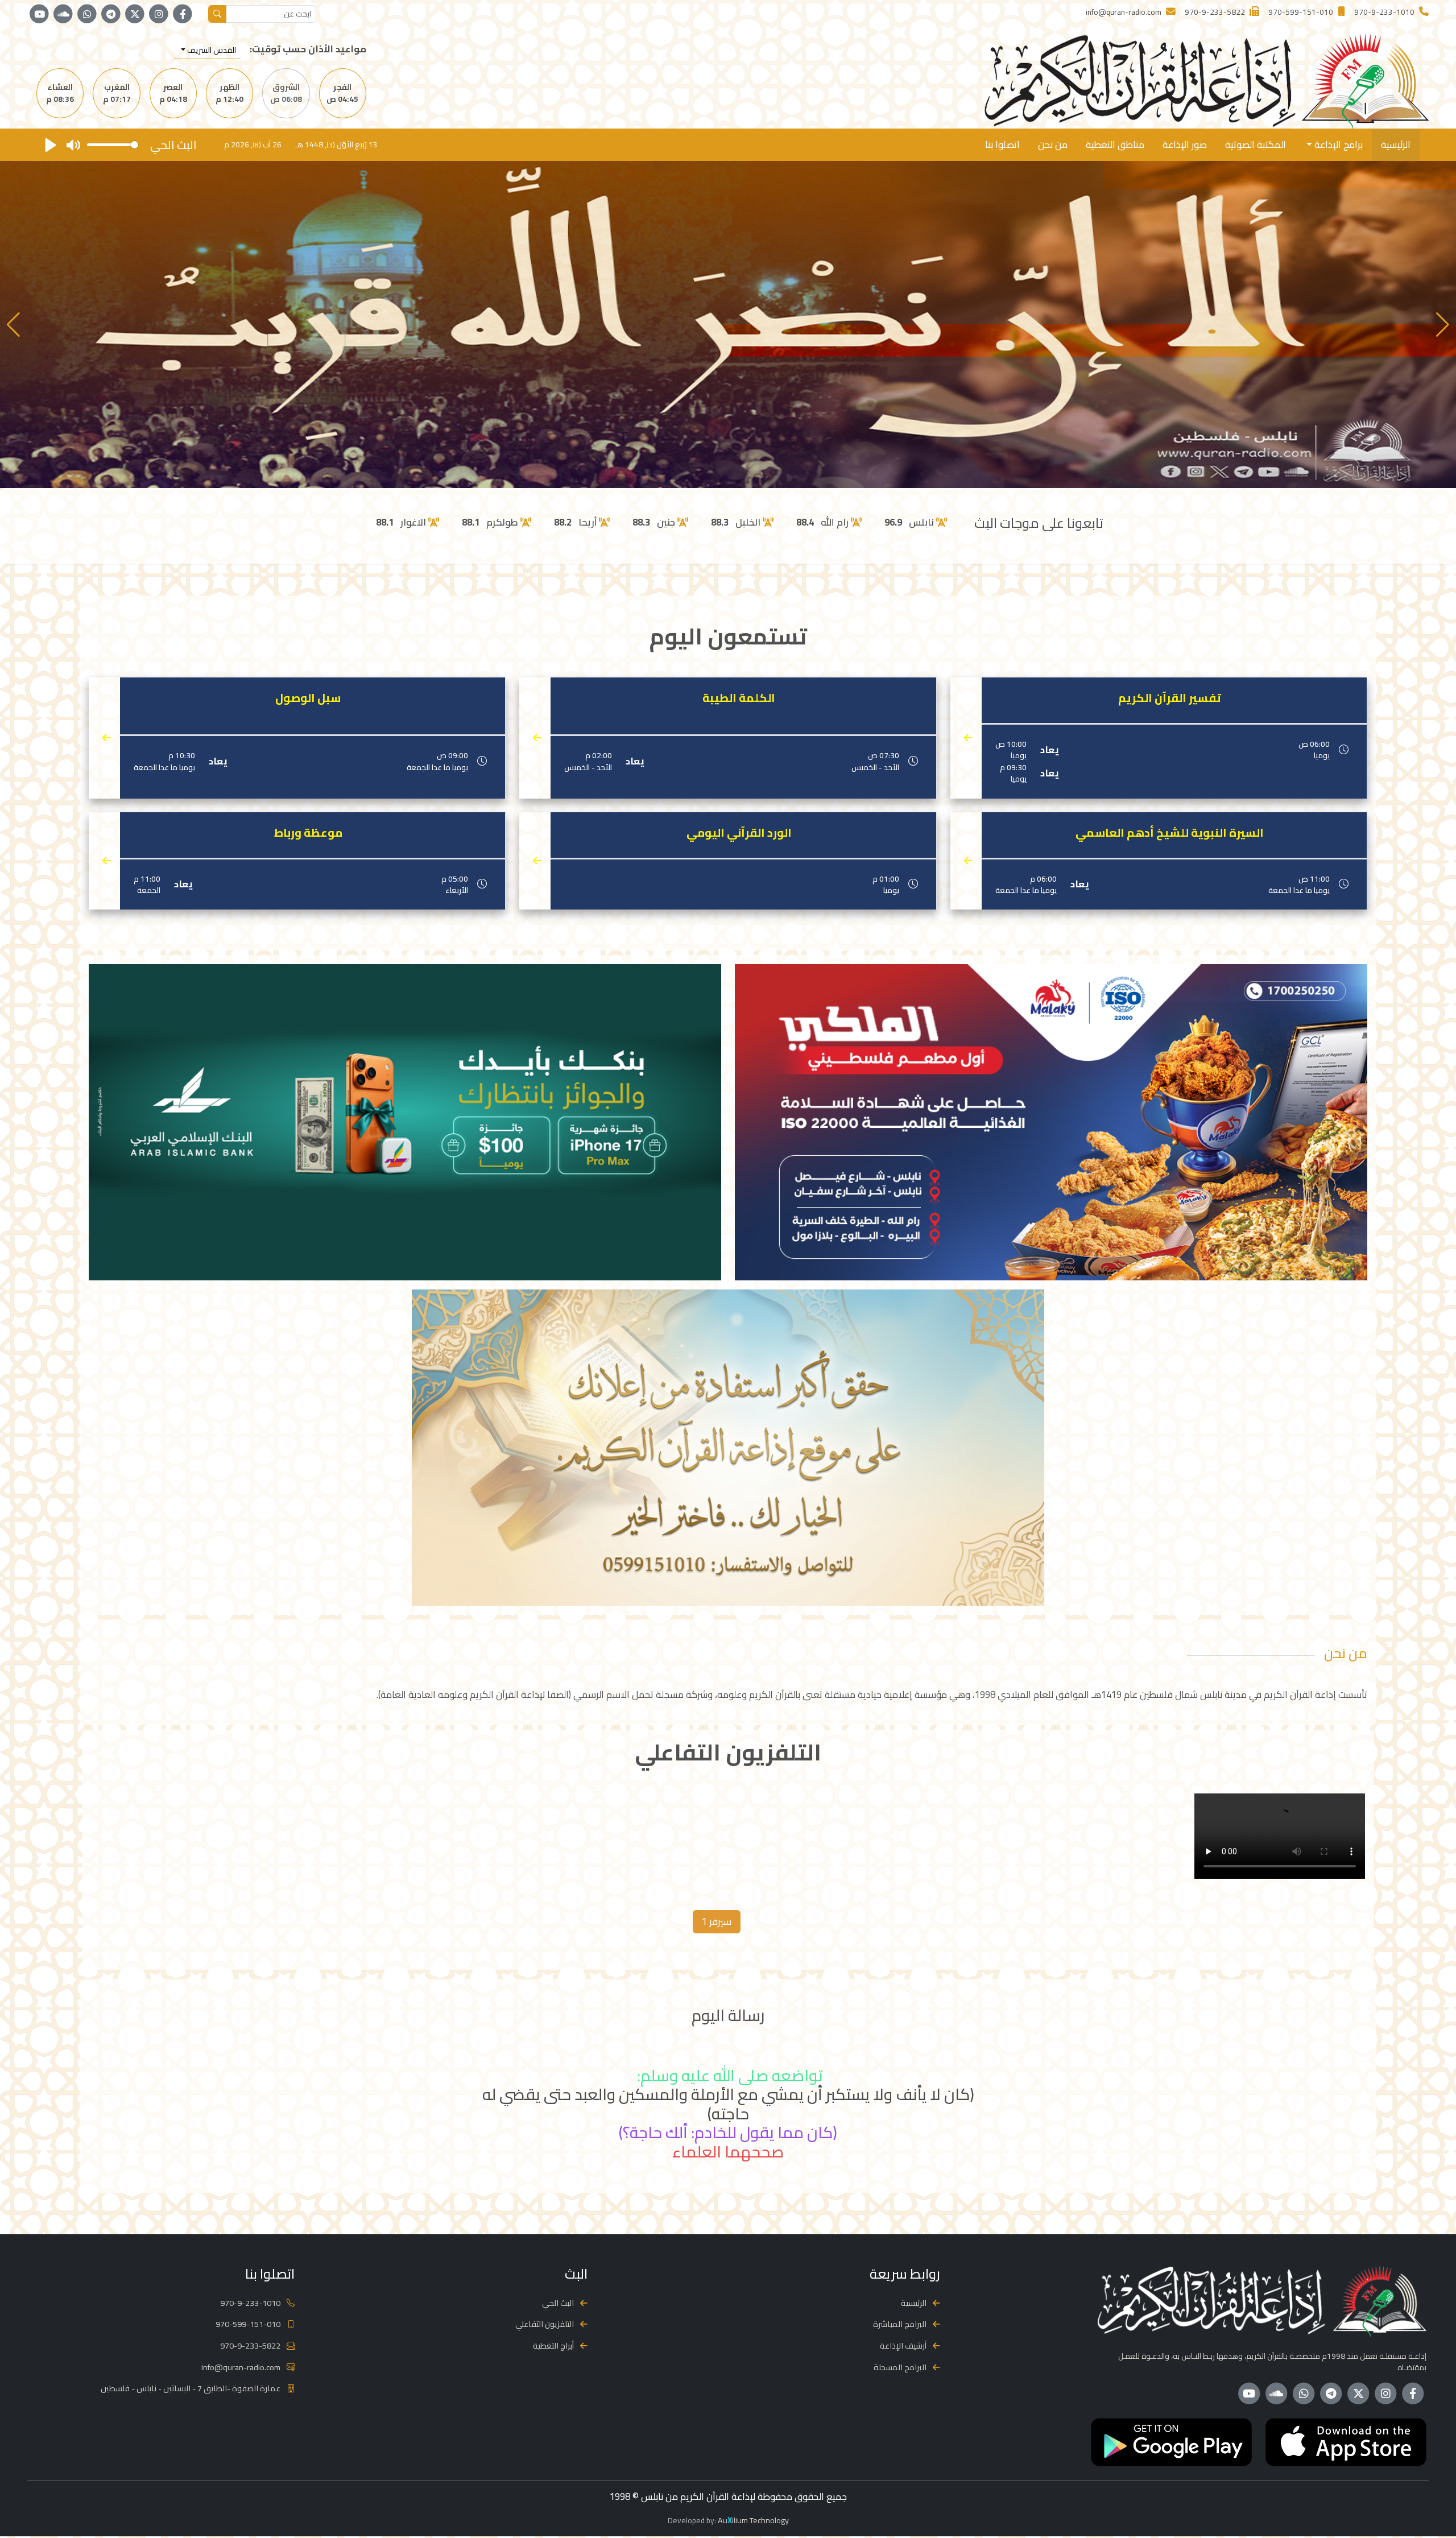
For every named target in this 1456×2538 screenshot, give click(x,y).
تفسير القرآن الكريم (1170, 698)
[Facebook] (183, 14)
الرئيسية (1396, 144)
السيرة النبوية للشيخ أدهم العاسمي (1170, 833)
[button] (13, 325)
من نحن (1053, 144)
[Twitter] (135, 14)
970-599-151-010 (248, 2324)
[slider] (113, 145)
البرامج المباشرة (900, 2324)
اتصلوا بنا (1002, 144)
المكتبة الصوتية (1256, 144)
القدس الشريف (211, 50)
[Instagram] (159, 14)
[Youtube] (39, 14)
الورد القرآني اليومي (739, 833)
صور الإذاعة (1185, 144)
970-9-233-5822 (250, 2345)
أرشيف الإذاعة (903, 2345)
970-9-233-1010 (250, 2303)
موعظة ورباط (308, 833)
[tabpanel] (728, 1838)
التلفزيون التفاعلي (545, 2324)
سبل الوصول (308, 698)
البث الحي (558, 2303)
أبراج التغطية (553, 2345)
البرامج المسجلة (900, 2367)
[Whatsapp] (87, 14)
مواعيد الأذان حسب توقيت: (308, 49)
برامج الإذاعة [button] (1337, 144)
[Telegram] (111, 14)
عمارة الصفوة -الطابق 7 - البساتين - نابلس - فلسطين (191, 2388)
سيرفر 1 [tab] (717, 1921)
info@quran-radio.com (241, 2367)
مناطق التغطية (1115, 144)
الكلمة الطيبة (739, 698)
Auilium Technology (753, 2520)
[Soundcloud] (63, 14)
